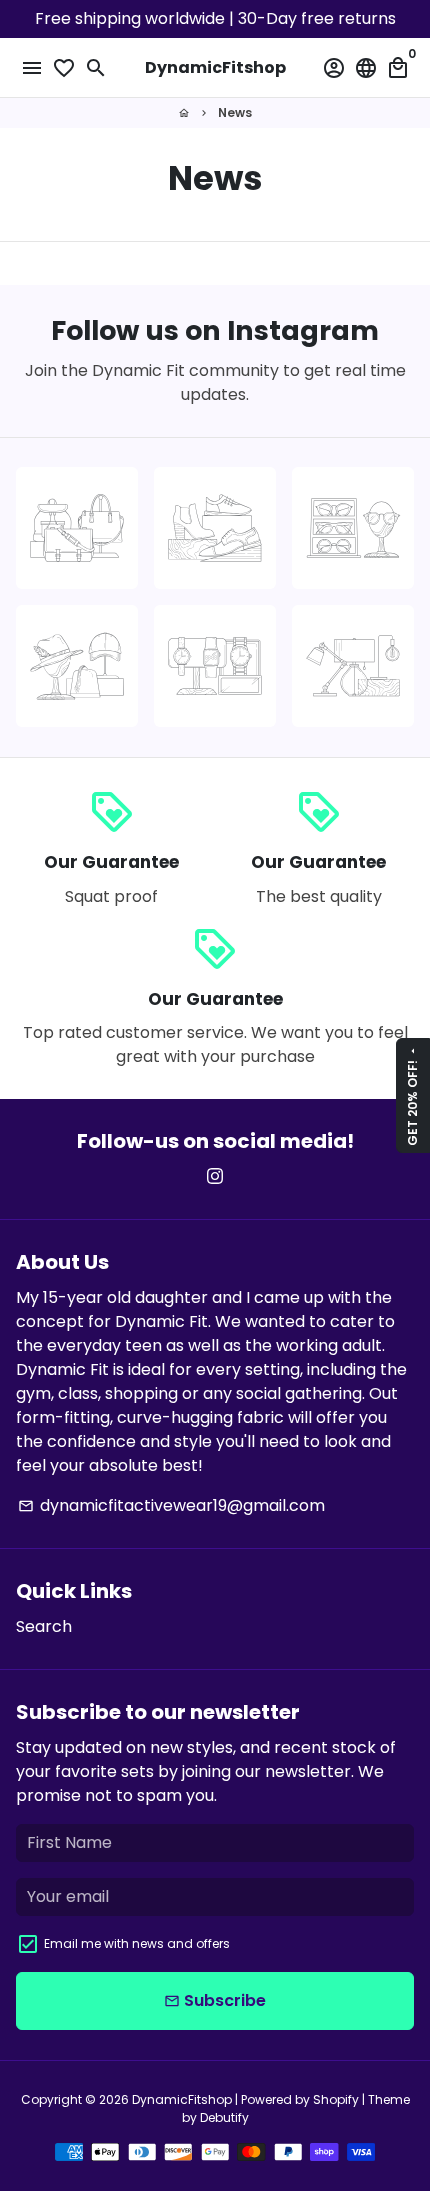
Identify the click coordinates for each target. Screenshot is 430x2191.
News (235, 112)
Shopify (336, 2099)
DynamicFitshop (182, 2099)
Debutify (224, 2117)
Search (44, 1626)
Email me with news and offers (137, 1943)
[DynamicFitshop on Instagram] (215, 1176)
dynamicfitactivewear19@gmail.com (171, 1505)
